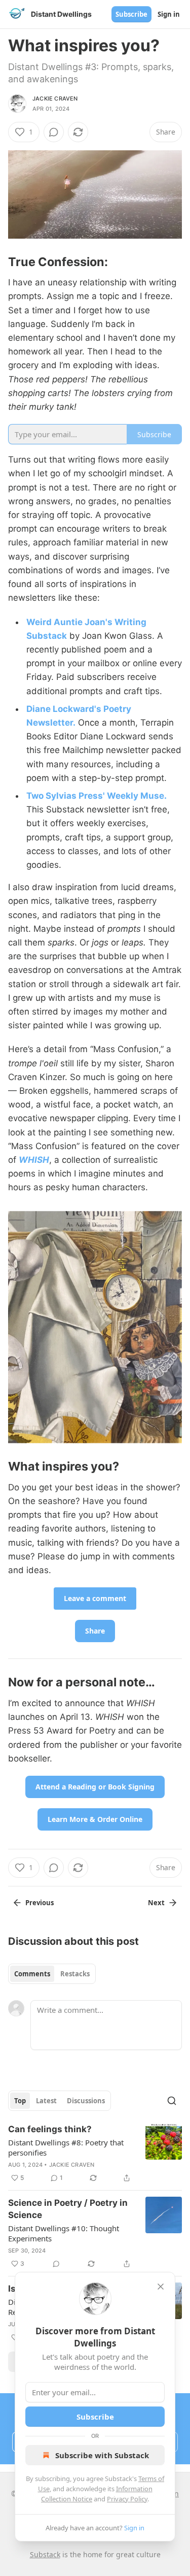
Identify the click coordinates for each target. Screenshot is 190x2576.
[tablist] (52, 1974)
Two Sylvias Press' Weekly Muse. (97, 796)
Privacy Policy (127, 2499)
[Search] (172, 2101)
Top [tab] (20, 2101)
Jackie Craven (55, 99)
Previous (40, 1903)
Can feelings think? (50, 2129)
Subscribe (131, 14)
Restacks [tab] (75, 1974)
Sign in (169, 14)
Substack (45, 2554)
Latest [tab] (46, 2101)
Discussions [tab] (86, 2101)
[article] (95, 2154)
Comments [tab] (32, 1974)
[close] (161, 2287)
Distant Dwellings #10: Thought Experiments (64, 2233)
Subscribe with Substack (102, 2455)
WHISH (34, 1160)
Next (156, 1903)
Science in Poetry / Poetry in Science (68, 2209)
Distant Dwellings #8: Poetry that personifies (66, 2147)
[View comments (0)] (54, 132)
